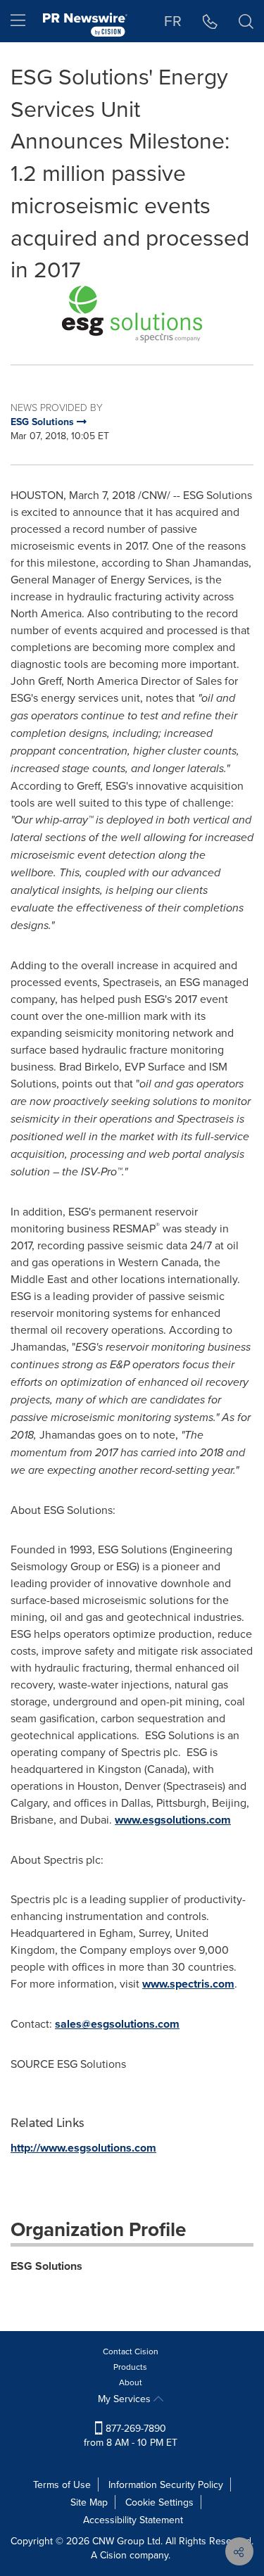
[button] (132, 314)
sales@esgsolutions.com (117, 2024)
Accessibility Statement (133, 2520)
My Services (126, 2399)
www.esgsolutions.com (173, 1820)
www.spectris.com (188, 1984)
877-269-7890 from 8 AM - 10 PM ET (131, 2435)
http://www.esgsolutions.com (83, 2148)
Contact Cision (131, 2351)
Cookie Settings (159, 2502)
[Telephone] (210, 21)
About (131, 2382)
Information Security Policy (166, 2485)
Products (130, 2367)
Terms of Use (62, 2485)
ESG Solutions (46, 2266)
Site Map (89, 2502)
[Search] (246, 21)
